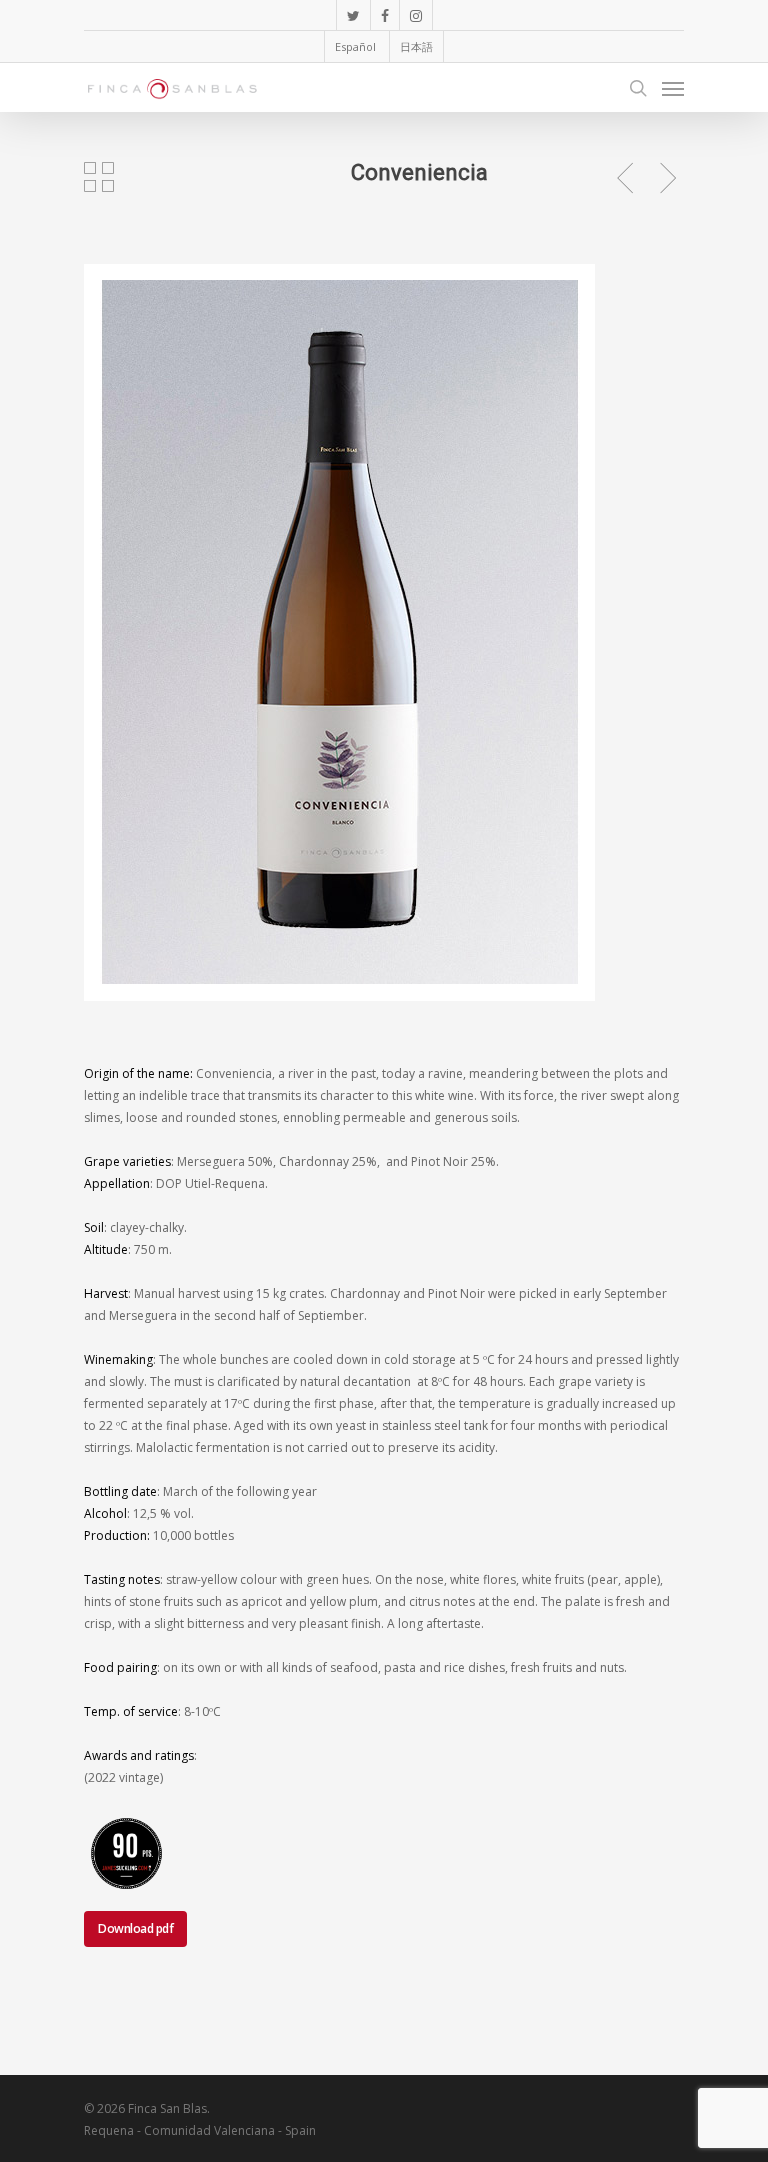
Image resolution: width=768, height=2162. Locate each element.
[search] (638, 88)
